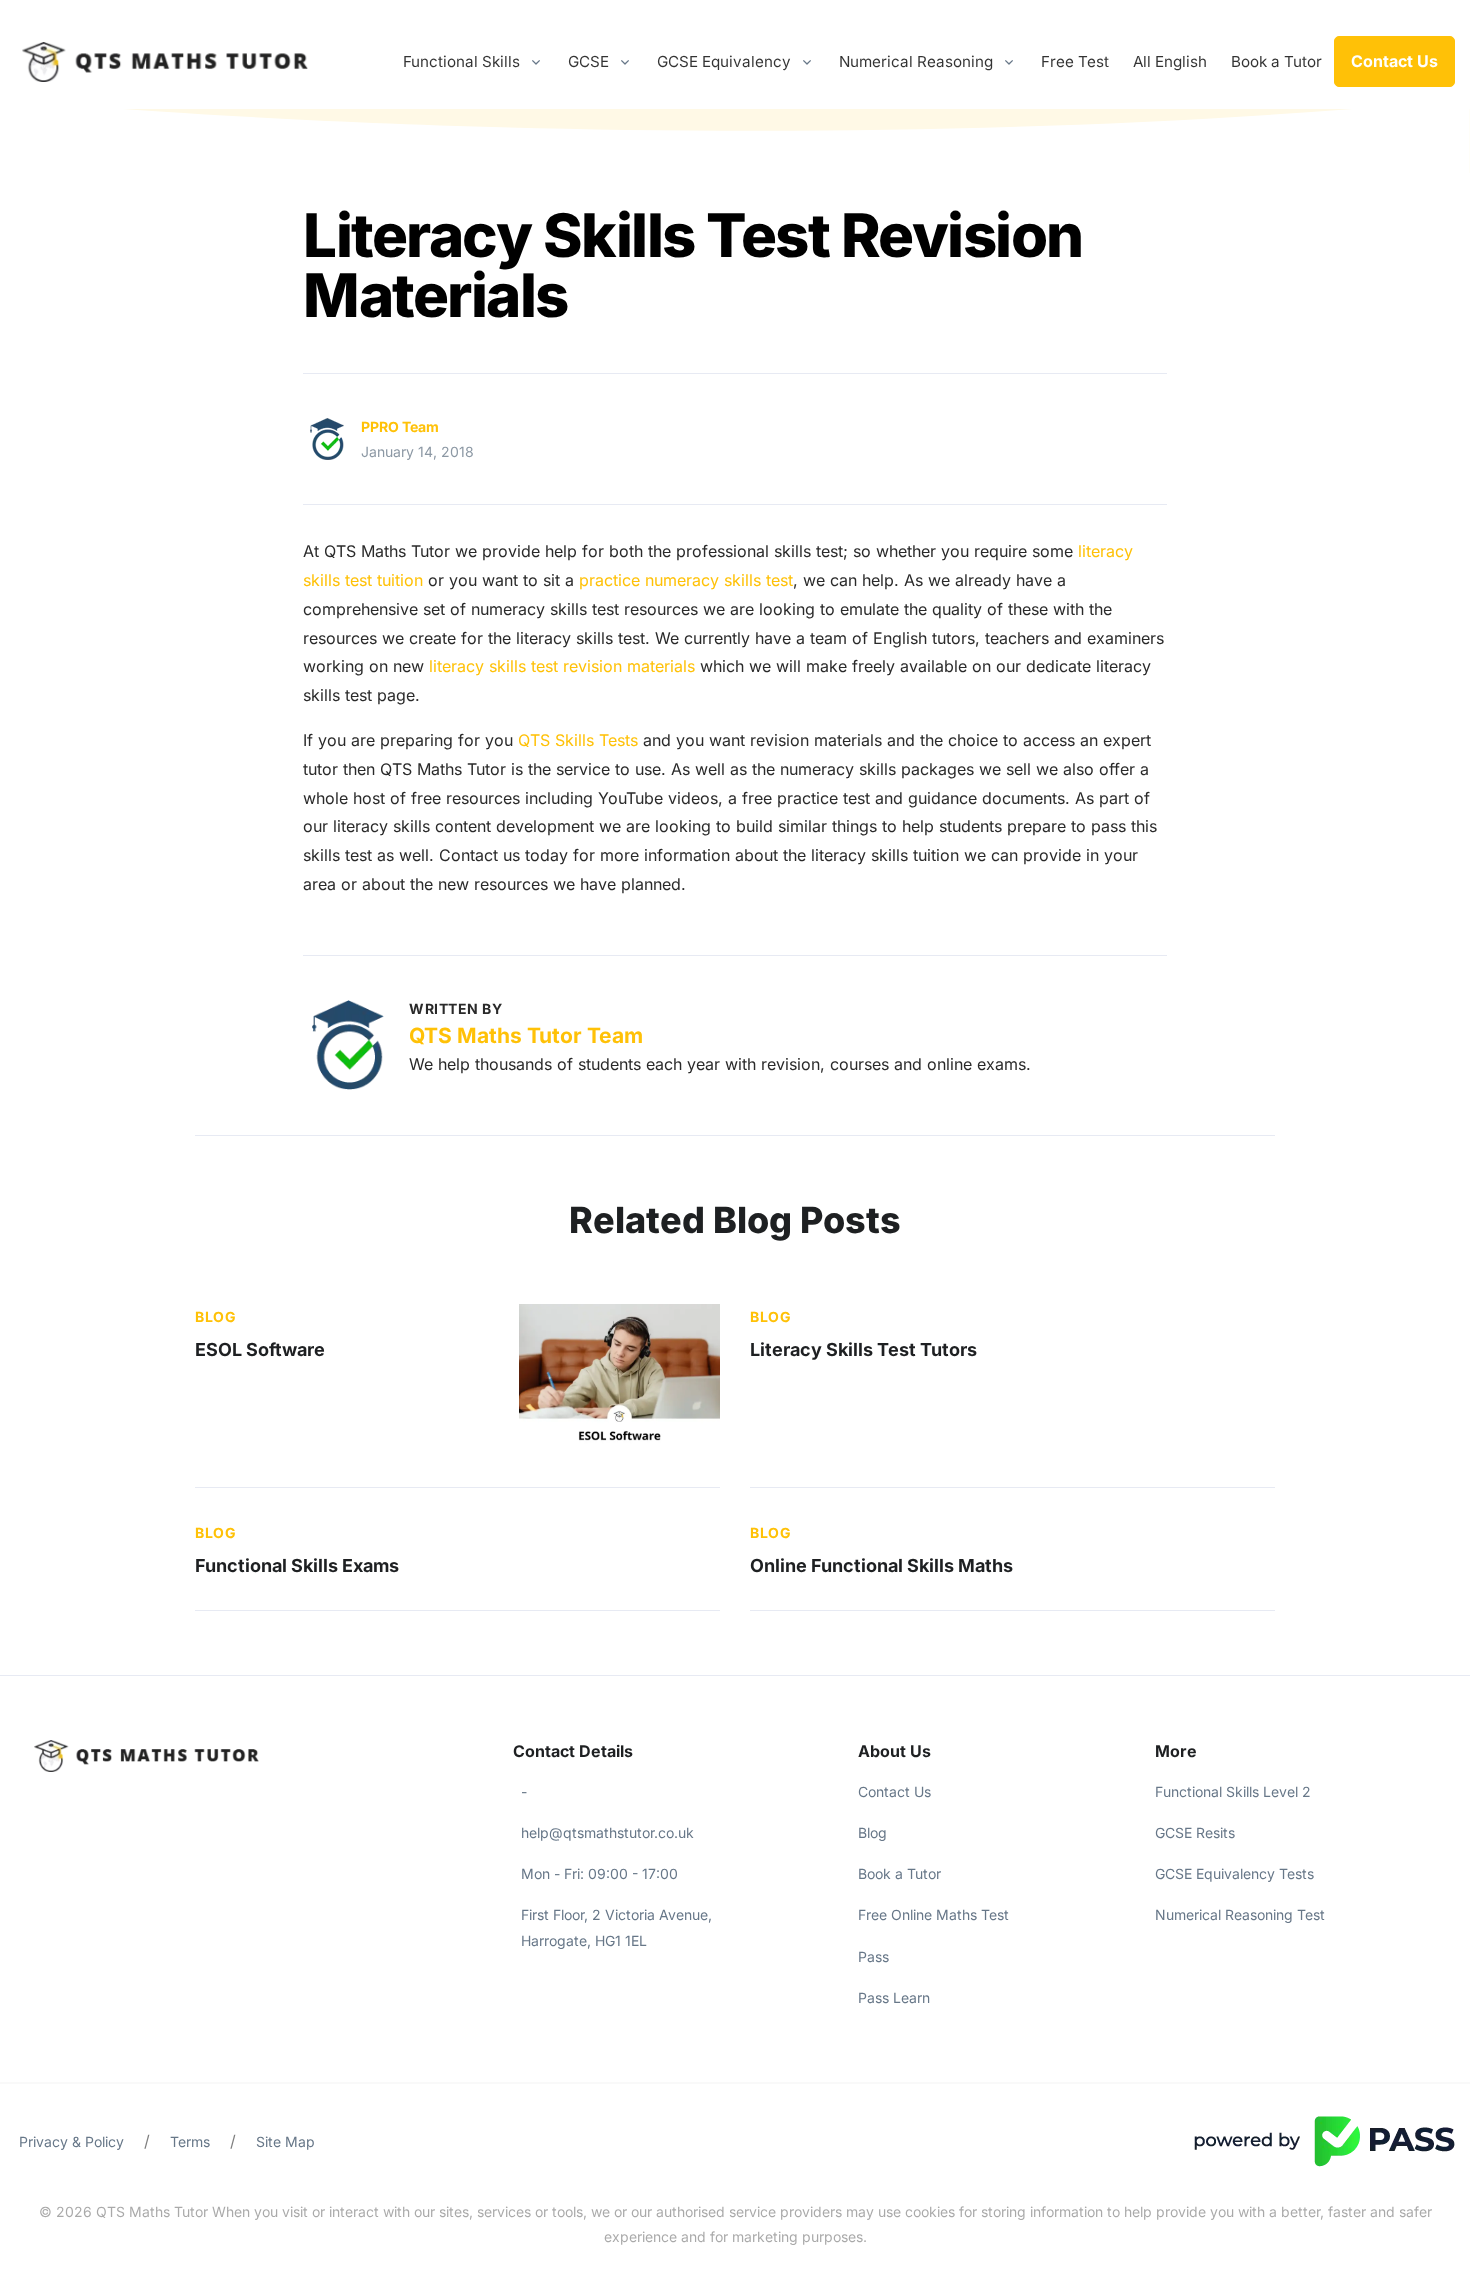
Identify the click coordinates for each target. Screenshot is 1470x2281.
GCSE (588, 61)
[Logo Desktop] (165, 62)
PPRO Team (400, 426)
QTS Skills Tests (580, 740)
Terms (190, 2141)
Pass (873, 1956)
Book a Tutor (1276, 61)
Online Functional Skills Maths (881, 1565)
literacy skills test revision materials (562, 666)
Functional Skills (461, 61)
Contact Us (1394, 61)
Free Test (1075, 61)
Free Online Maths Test (933, 1914)
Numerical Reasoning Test (1240, 1914)
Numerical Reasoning (916, 61)
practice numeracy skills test (686, 580)
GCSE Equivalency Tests (1234, 1873)
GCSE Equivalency (724, 61)
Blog (215, 1316)
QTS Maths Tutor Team (526, 1035)
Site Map (285, 2141)
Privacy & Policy (71, 2141)
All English (1170, 61)
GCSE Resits (1195, 1832)
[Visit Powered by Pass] (1324, 2140)
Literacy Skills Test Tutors (863, 1349)
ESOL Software (260, 1349)
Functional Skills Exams (297, 1565)
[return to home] (184, 1756)
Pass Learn (894, 1997)
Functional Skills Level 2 (1233, 1791)
